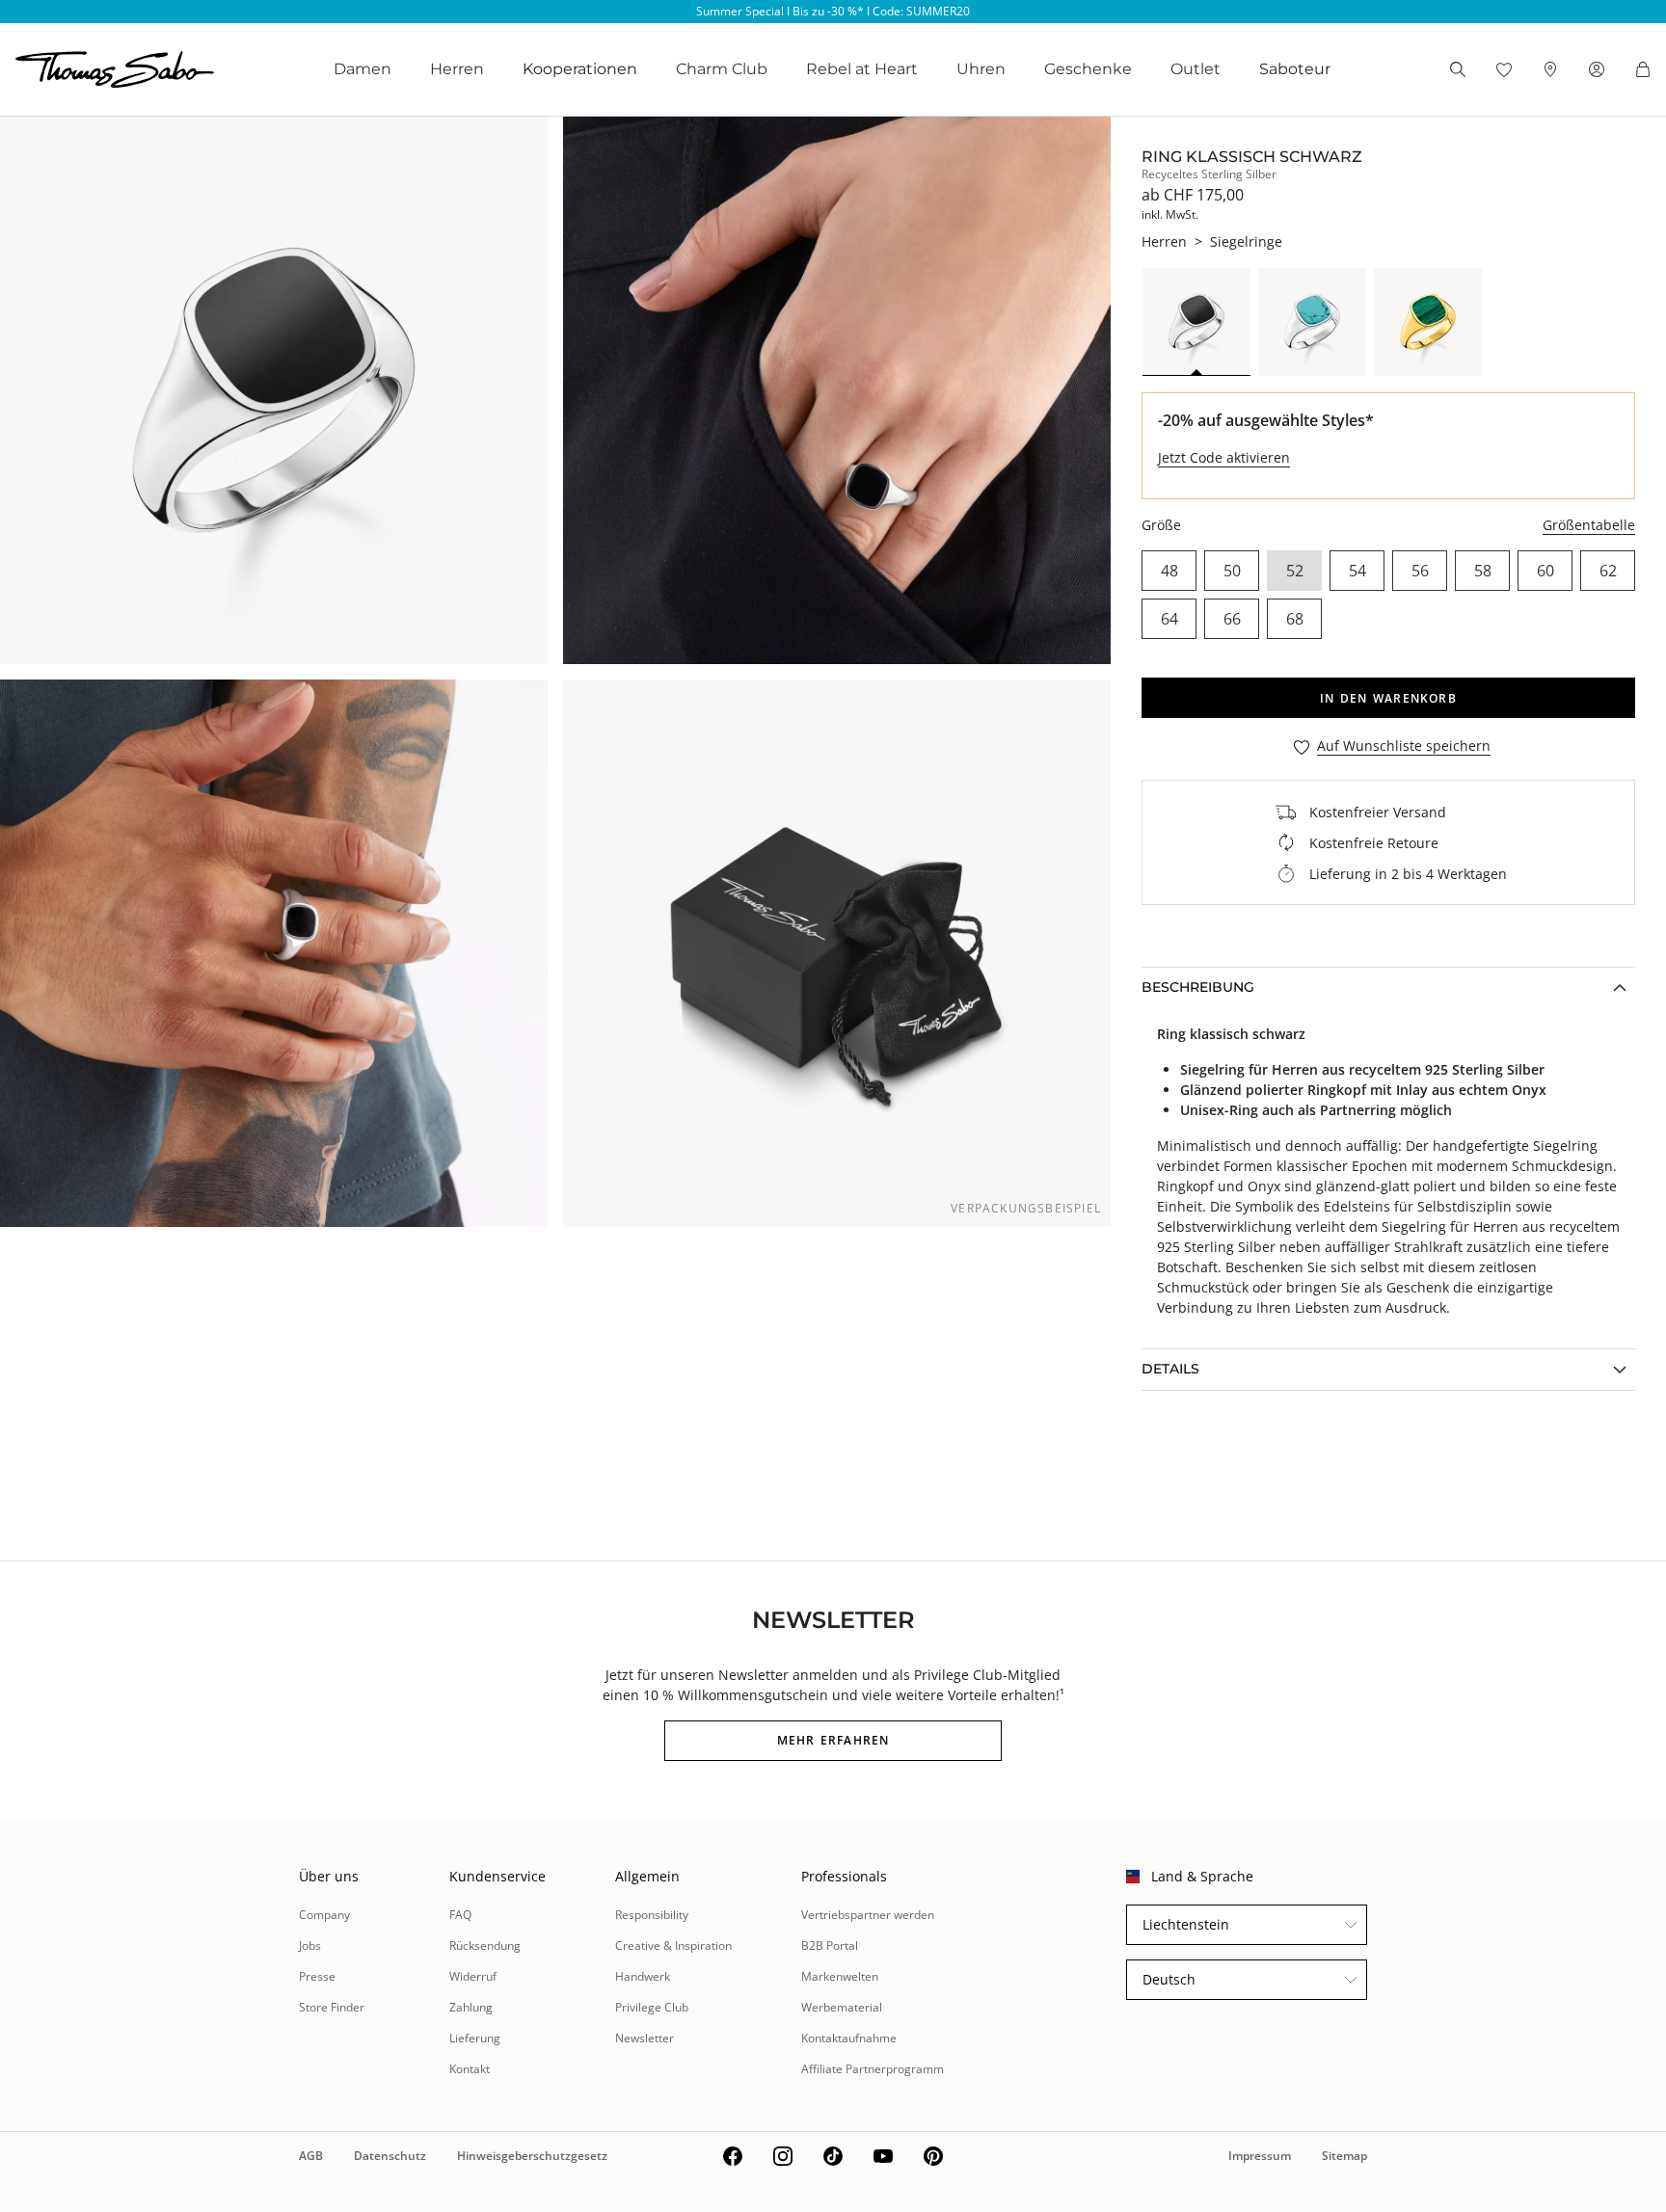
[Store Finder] (1550, 69)
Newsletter (645, 2038)
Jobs (310, 1945)
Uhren (981, 69)
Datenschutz (390, 2156)
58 (1483, 571)
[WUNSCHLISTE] (1504, 69)
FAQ (460, 1915)
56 (1420, 571)
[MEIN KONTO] (1597, 69)
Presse (317, 1976)
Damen (363, 69)
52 (1295, 571)
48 (1169, 571)
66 (1232, 619)
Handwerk (643, 1976)
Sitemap (1344, 2156)
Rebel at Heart (862, 69)
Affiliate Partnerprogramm (873, 2069)
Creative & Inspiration (673, 1945)
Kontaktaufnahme (849, 2038)
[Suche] (1458, 69)
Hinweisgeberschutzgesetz (532, 2156)
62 (1608, 571)
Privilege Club (652, 2007)
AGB (311, 2156)
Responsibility (652, 1915)
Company (324, 1915)
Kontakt (470, 2069)
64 (1169, 619)
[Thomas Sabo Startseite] (115, 69)
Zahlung (471, 2007)
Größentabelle (1589, 525)
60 (1545, 571)
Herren (457, 69)
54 (1357, 571)
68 (1295, 619)
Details (1170, 1369)
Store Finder (332, 2007)
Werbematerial (842, 2007)
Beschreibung (1198, 987)
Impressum (1260, 2156)
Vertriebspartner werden (868, 1915)
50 (1232, 571)
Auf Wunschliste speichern (1404, 746)
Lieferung (475, 2038)
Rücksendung (485, 1945)
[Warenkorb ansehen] (1643, 69)
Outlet (1196, 69)
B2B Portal (830, 1945)
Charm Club (722, 69)
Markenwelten (840, 1976)
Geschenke (1088, 69)
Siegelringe (1246, 241)
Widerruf (473, 1976)
